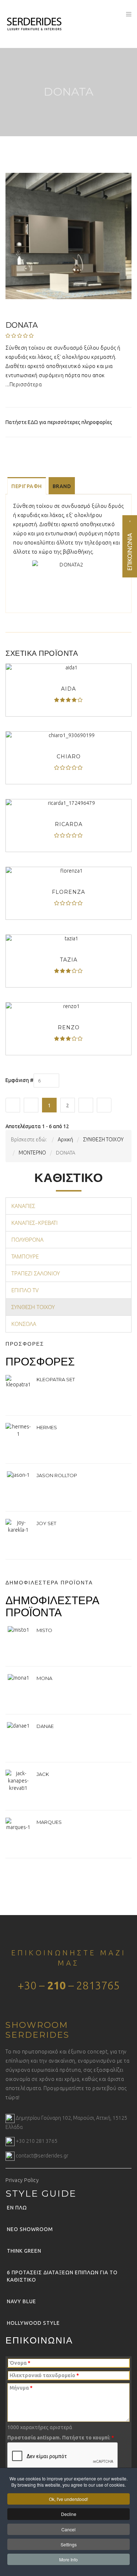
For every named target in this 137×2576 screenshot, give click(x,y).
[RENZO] (68, 1006)
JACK (43, 1774)
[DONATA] (68, 235)
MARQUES (49, 1822)
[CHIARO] (68, 735)
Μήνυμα (21, 2388)
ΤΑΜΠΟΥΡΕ (25, 1256)
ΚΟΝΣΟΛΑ (24, 1324)
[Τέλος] (104, 1105)
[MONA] (18, 1677)
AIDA (68, 689)
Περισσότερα (26, 384)
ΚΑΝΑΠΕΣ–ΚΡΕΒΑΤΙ (35, 1223)
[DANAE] (18, 1725)
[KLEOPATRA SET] (18, 1381)
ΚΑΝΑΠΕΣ (23, 1206)
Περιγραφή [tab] (27, 486)
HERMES (47, 1427)
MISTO (44, 1630)
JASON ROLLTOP (57, 1475)
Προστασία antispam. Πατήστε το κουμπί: (61, 2438)
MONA (44, 1678)
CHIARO (69, 757)
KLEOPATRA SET (56, 1379)
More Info (68, 2559)
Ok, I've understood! (68, 2499)
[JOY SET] (18, 1526)
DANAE (45, 1726)
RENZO (69, 1027)
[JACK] (18, 1780)
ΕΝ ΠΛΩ (17, 2208)
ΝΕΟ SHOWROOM (30, 2229)
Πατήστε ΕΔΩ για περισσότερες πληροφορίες (59, 422)
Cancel (68, 2529)
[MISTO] (18, 1629)
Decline (69, 2514)
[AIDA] (68, 668)
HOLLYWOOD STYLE (33, 2323)
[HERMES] (18, 1430)
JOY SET (46, 1523)
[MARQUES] (18, 1824)
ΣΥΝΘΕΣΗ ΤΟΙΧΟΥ (33, 1307)
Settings (69, 2544)
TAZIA (69, 960)
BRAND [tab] (62, 486)
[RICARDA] (68, 803)
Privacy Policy (22, 2180)
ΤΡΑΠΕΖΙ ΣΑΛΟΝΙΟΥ (36, 1273)
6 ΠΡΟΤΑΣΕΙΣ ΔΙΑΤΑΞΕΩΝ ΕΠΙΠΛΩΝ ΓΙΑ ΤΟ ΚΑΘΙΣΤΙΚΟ (62, 2276)
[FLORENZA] (68, 871)
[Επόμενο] (86, 1105)
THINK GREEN (24, 2251)
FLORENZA (68, 892)
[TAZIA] (68, 938)
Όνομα (20, 2363)
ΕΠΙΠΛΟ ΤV (25, 1290)
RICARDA (69, 824)
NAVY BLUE (22, 2301)
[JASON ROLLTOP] (18, 1475)
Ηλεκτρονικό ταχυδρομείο (44, 2375)
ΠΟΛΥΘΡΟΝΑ (27, 1239)
